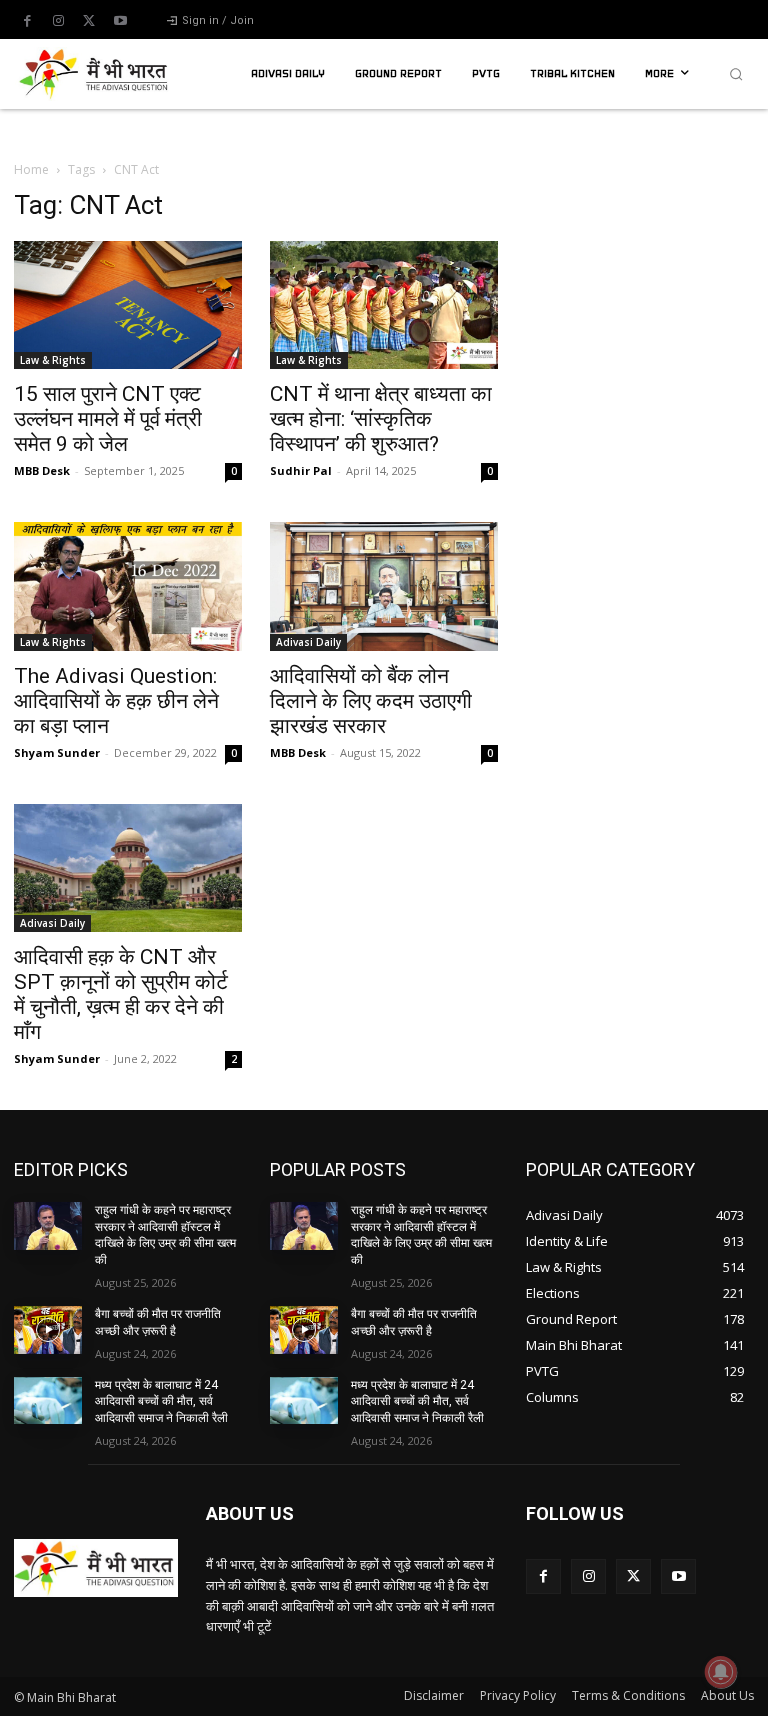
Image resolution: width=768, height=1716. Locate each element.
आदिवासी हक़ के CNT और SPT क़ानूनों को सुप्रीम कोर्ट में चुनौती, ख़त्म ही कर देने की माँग (121, 994)
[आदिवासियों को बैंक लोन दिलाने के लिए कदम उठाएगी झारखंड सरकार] (384, 586)
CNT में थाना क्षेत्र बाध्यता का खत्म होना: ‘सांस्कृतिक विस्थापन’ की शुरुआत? (381, 419)
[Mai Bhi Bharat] (96, 74)
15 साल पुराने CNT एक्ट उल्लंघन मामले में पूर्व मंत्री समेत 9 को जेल (108, 419)
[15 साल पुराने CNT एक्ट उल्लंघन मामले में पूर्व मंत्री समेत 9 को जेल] (128, 305)
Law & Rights (53, 360)
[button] (736, 74)
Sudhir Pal (301, 470)
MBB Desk (42, 470)
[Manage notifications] (721, 1672)
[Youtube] (120, 21)
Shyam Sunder (57, 752)
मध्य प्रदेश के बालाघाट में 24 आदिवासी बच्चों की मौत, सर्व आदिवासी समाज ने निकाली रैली (161, 1402)
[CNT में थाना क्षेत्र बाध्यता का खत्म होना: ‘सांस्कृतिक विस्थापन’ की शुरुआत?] (384, 305)
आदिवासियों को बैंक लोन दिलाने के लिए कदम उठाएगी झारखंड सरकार (371, 701)
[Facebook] (27, 21)
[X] (89, 21)
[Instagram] (58, 21)
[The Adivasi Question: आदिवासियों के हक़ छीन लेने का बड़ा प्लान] (128, 586)
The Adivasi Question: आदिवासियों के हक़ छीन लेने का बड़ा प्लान (116, 701)
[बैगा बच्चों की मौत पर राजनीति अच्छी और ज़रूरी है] (48, 1330)
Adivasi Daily (308, 642)
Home (31, 169)
